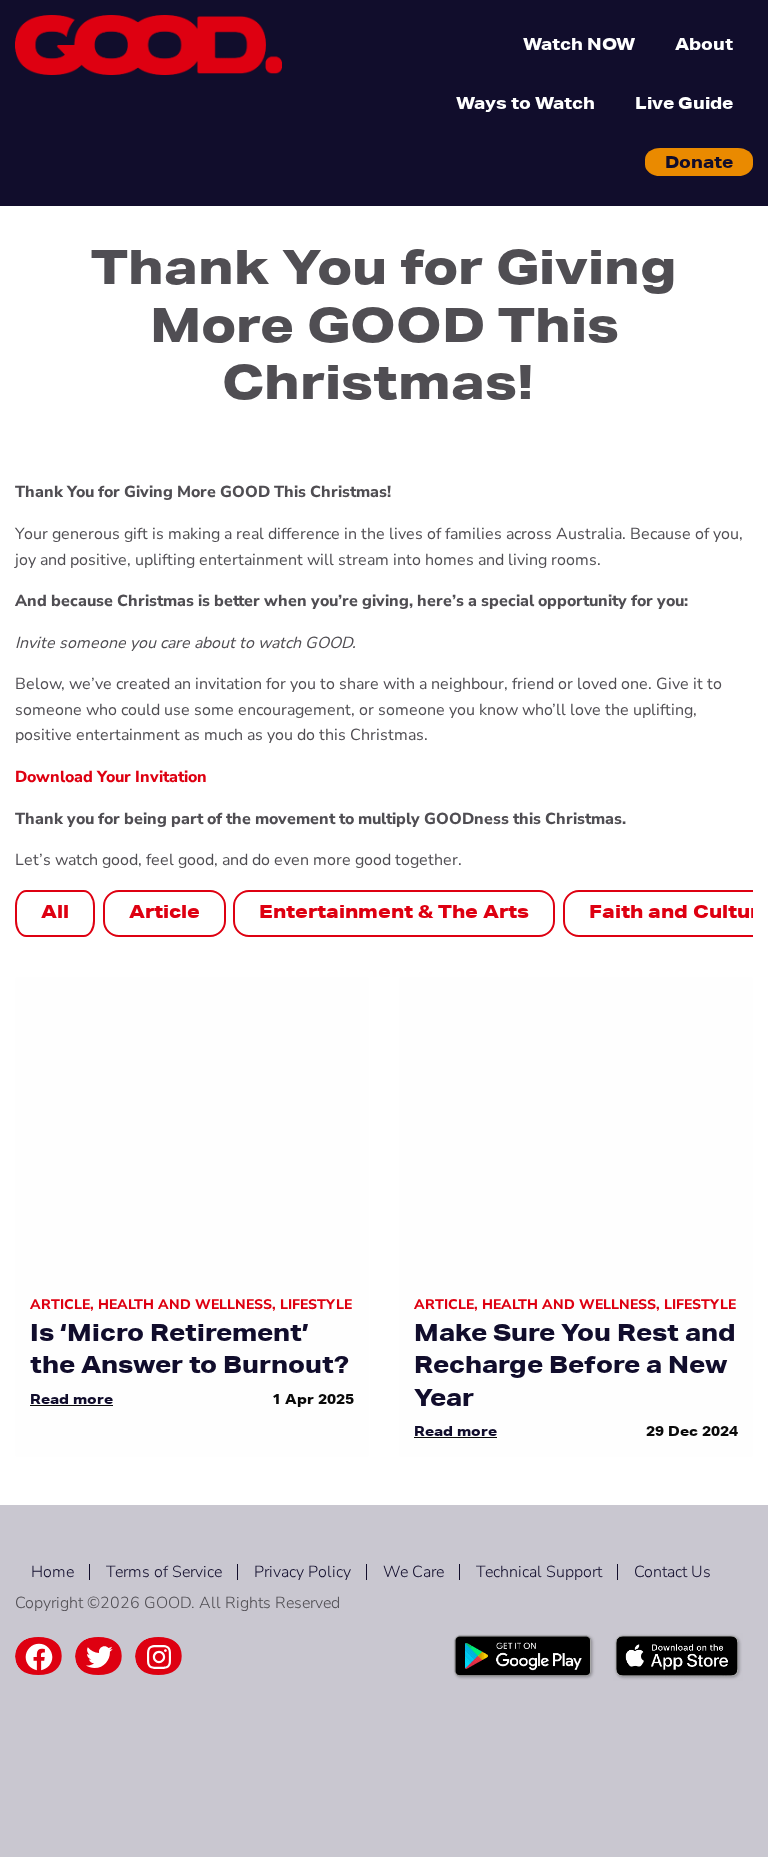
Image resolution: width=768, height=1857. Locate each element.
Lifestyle (316, 1304)
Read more (71, 1399)
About (704, 43)
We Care (413, 1572)
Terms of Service (164, 1572)
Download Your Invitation (111, 777)
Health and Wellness (185, 1304)
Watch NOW (579, 43)
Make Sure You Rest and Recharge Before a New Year (575, 1364)
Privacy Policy (302, 1572)
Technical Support (539, 1572)
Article (164, 911)
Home (52, 1572)
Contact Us (672, 1572)
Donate (699, 161)
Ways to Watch (525, 102)
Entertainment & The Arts (394, 911)
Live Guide (684, 102)
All (55, 911)
